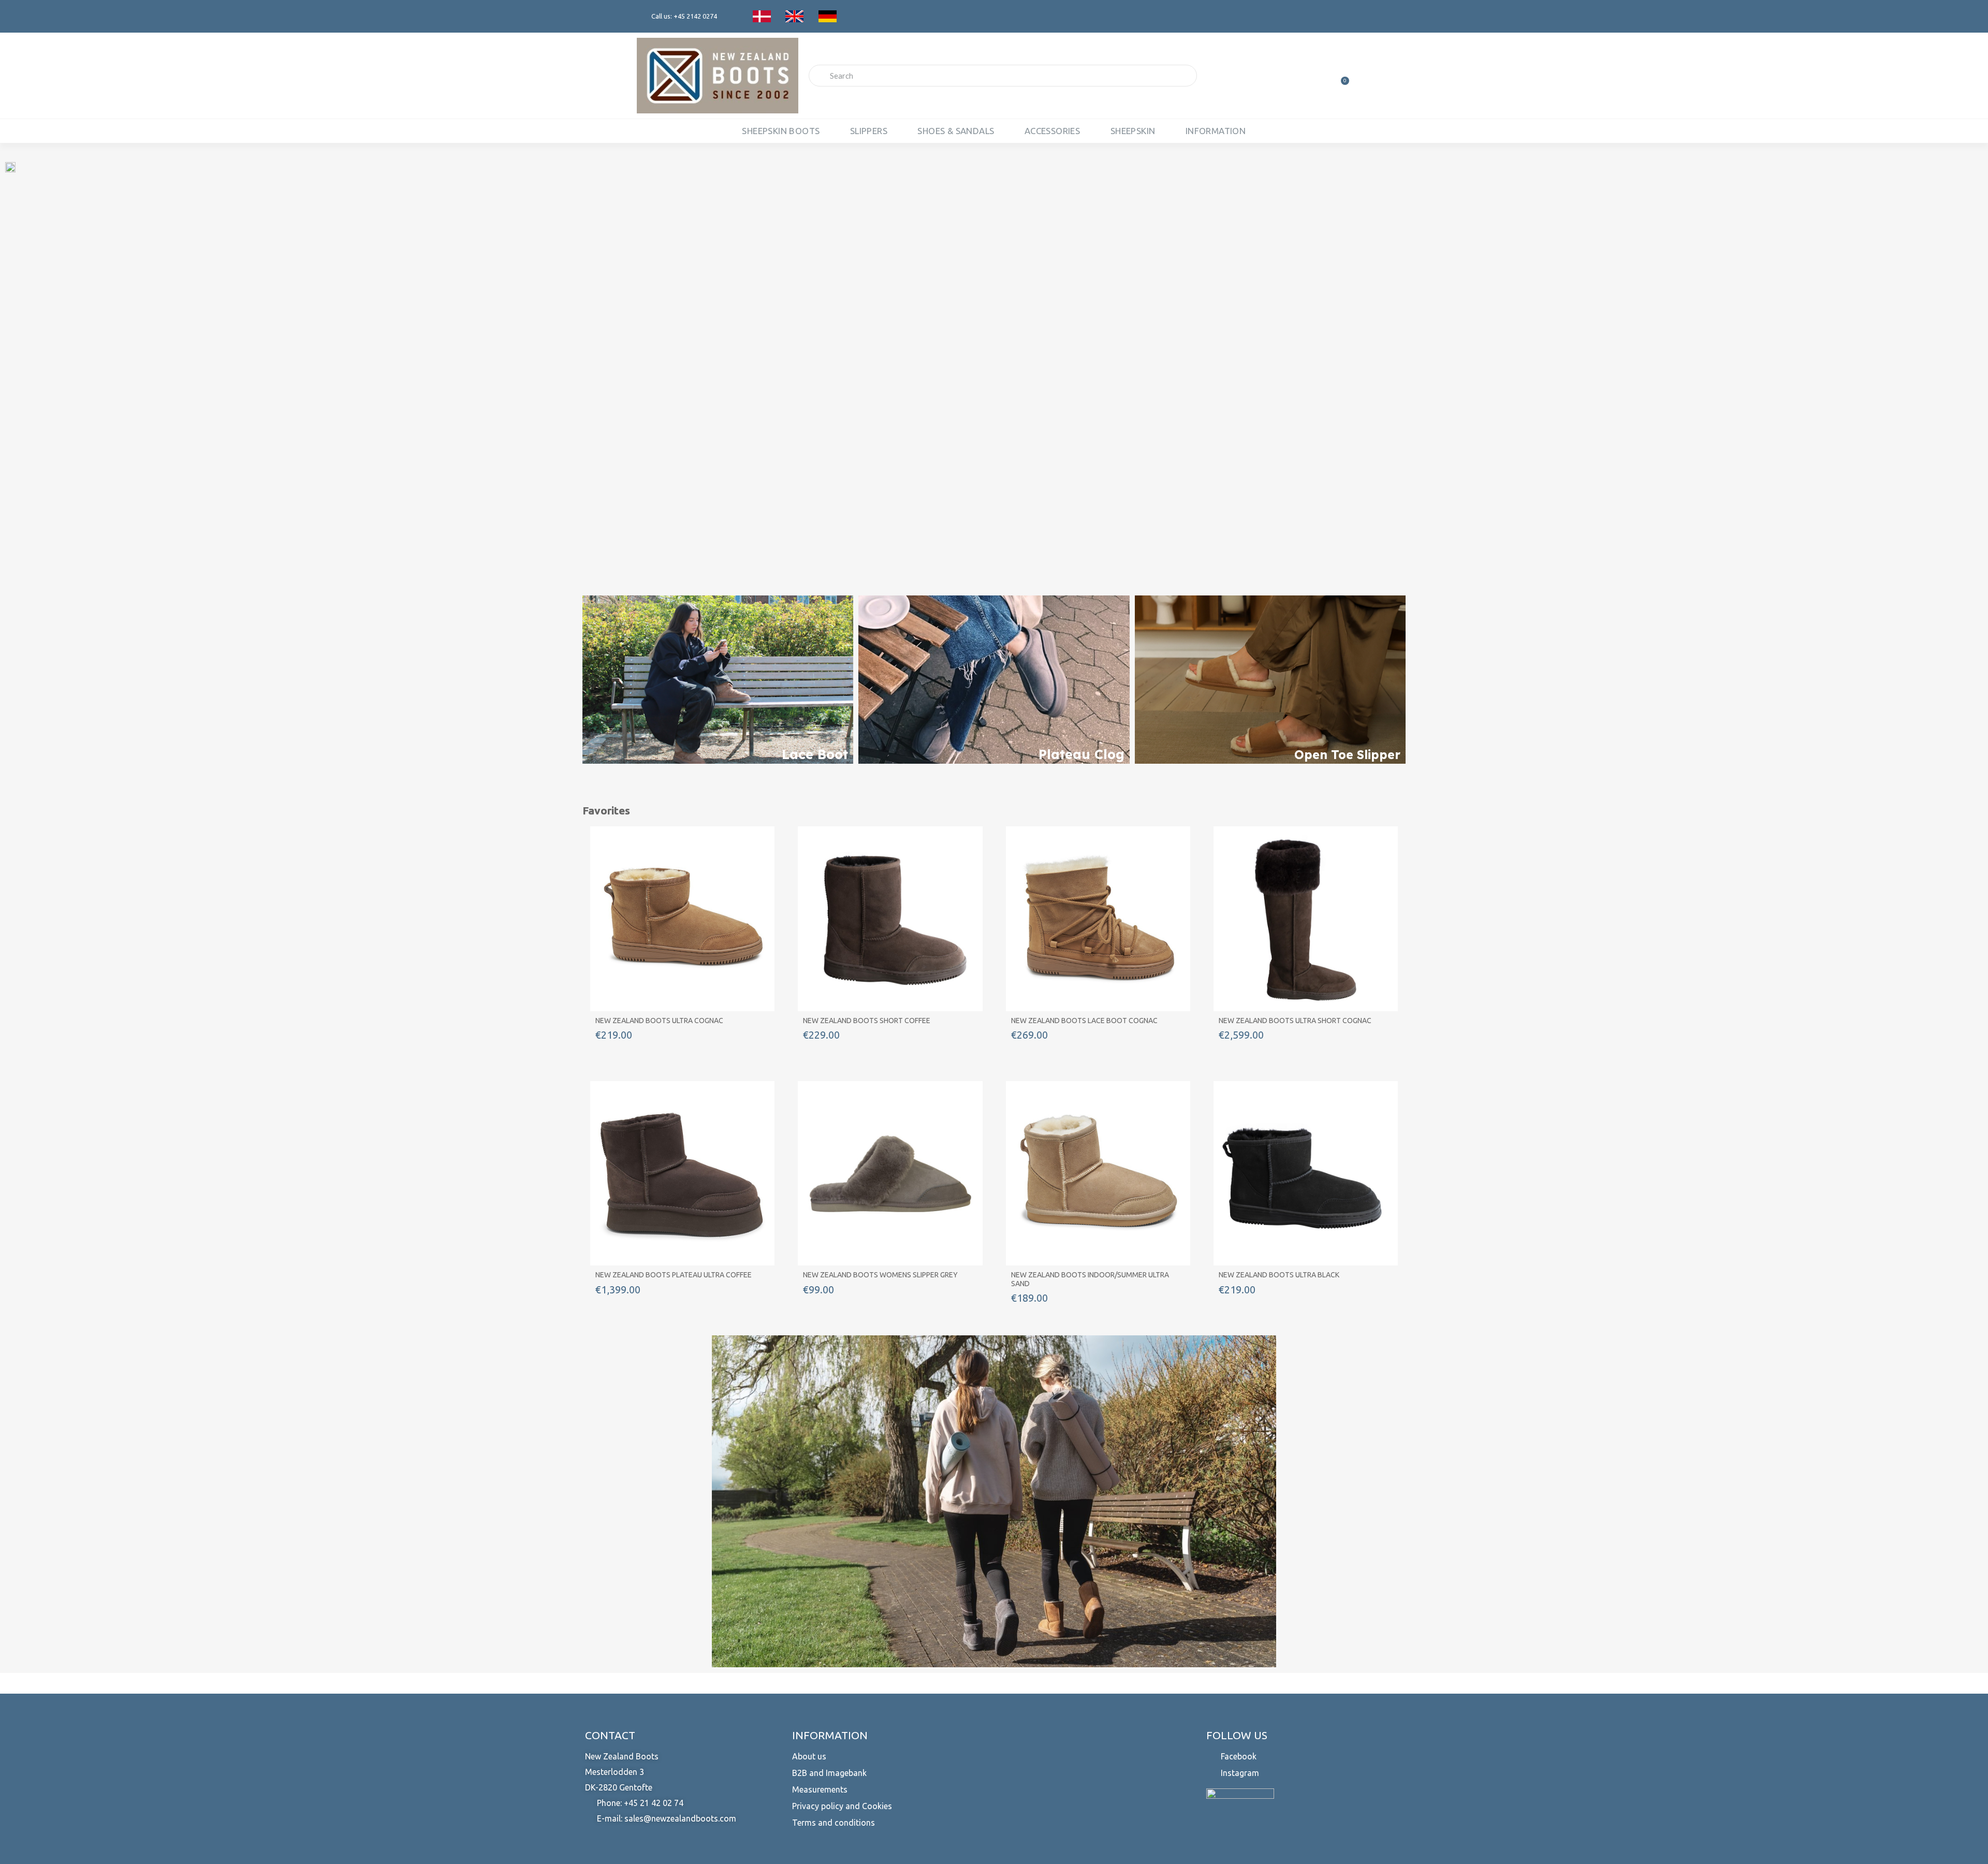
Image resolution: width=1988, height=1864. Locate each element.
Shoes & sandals (956, 131)
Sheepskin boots (781, 131)
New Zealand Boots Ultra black (1279, 1275)
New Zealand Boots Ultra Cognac (659, 1021)
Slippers (869, 131)
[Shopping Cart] (1340, 76)
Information (1216, 131)
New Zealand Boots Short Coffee (867, 1021)
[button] (154, 368)
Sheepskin (1133, 131)
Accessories (1052, 131)
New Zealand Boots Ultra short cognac (1295, 1021)
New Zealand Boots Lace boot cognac (1084, 1021)
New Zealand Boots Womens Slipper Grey (880, 1275)
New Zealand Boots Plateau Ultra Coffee (674, 1275)
